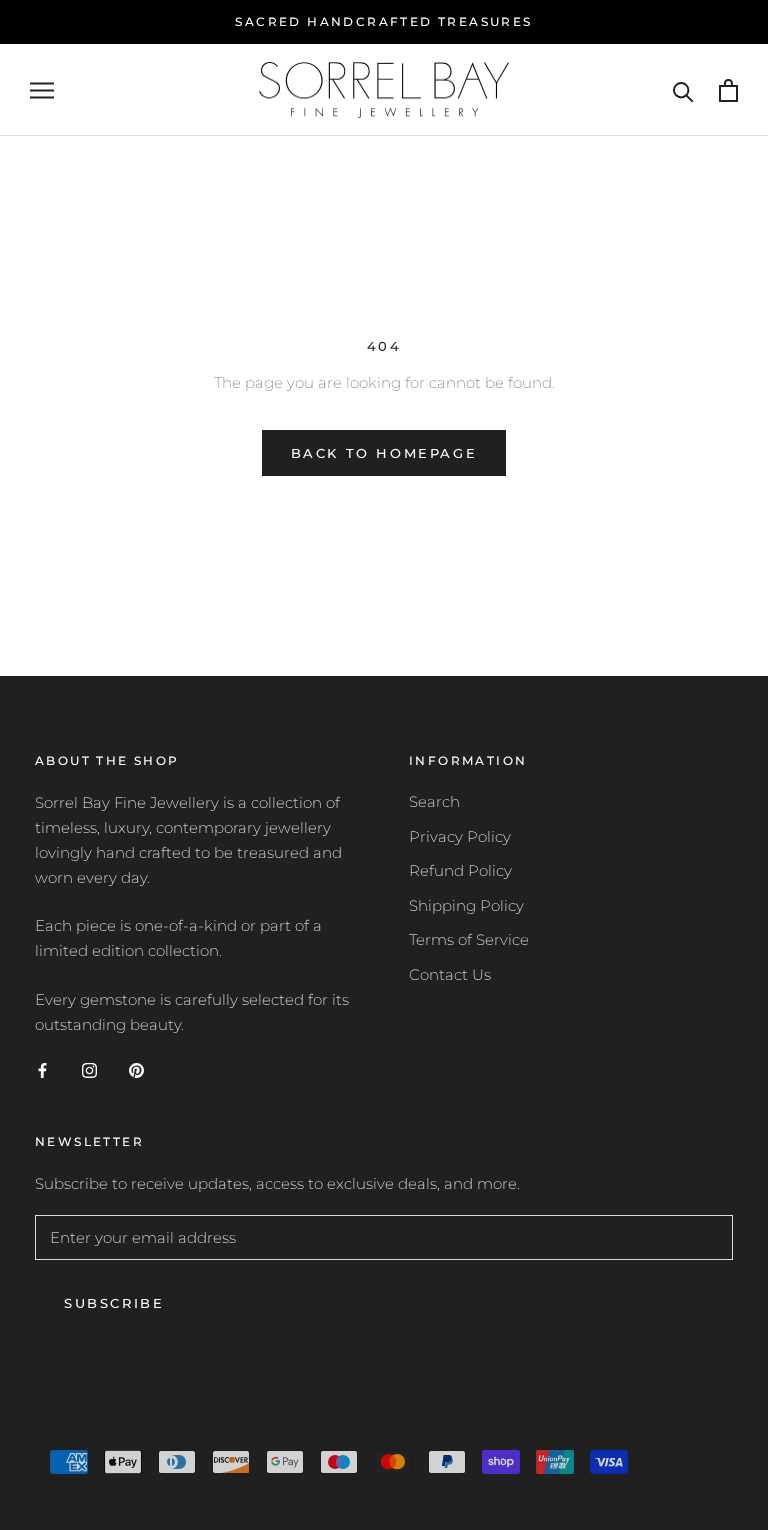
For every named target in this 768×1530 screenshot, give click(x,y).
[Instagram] (89, 1069)
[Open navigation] (42, 90)
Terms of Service (469, 939)
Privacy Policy (460, 836)
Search (434, 801)
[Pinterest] (136, 1069)
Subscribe (114, 1303)
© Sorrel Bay (104, 1429)
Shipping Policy (466, 905)
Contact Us (450, 974)
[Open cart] (728, 90)
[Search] (683, 90)
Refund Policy (460, 870)
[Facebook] (42, 1069)
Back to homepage (384, 453)
